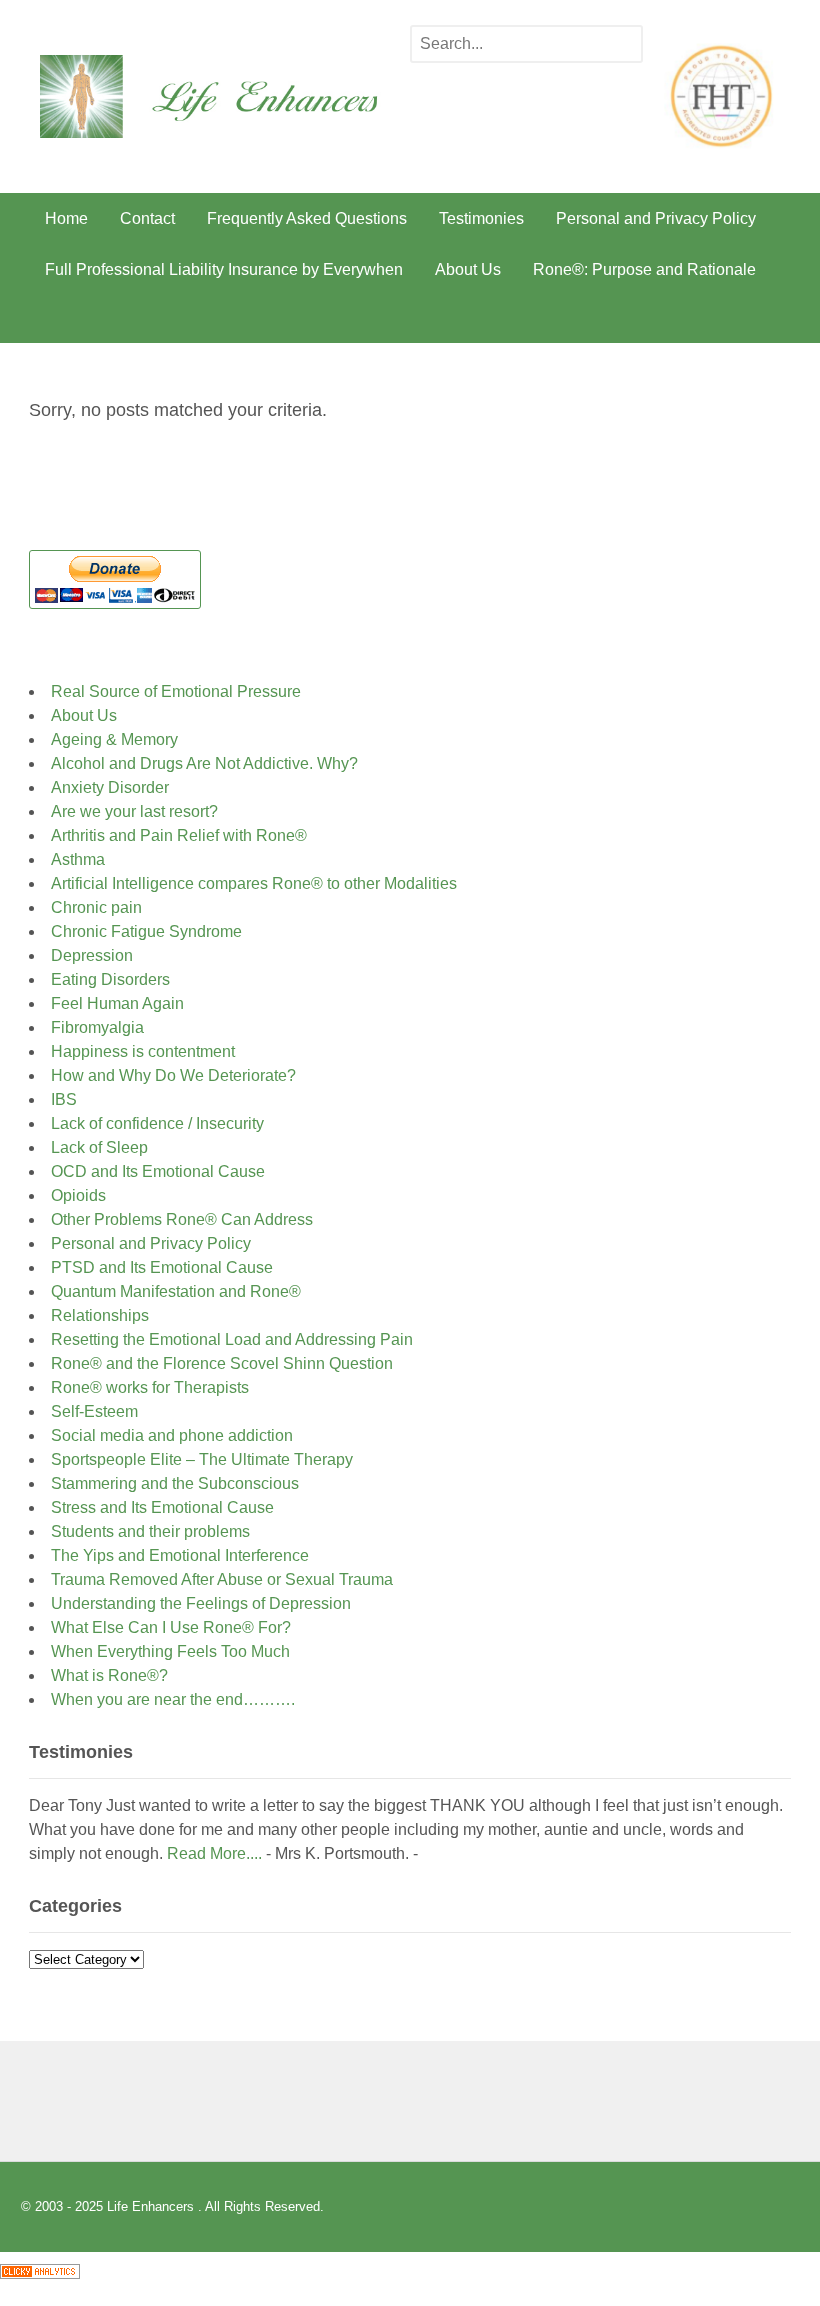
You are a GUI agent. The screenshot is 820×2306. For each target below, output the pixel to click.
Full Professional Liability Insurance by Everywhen (224, 269)
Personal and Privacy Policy (656, 218)
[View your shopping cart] (767, 319)
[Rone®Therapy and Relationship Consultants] (225, 124)
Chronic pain (96, 907)
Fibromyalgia (97, 1027)
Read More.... (214, 1853)
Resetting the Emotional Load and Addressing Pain (232, 1339)
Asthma (78, 859)
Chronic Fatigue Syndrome (146, 931)
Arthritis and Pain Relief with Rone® (179, 835)
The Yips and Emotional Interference (180, 1555)
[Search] (622, 46)
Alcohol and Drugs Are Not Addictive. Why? (204, 763)
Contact (147, 218)
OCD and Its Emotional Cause (158, 1171)
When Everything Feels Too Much (170, 1651)
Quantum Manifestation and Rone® (176, 1291)
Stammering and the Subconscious (175, 1483)
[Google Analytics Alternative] (40, 2265)
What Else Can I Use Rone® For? (171, 1627)
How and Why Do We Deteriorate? (173, 1075)
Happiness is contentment (143, 1051)
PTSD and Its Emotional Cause (162, 1267)
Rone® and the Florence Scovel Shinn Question (222, 1363)
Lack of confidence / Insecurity (157, 1123)
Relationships (100, 1315)
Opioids (78, 1195)
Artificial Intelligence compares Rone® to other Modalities (254, 883)
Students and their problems (150, 1531)
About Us (468, 269)
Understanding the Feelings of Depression (201, 1603)
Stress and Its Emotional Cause (162, 1507)
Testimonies (481, 218)
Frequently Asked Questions (307, 218)
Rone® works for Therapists (150, 1387)
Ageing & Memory (114, 739)
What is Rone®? (109, 1675)
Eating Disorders (110, 979)
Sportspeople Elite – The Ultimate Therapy (202, 1459)
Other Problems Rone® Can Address (182, 1219)
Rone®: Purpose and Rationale (644, 269)
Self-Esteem (98, 1411)
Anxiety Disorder (110, 787)
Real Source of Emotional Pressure (176, 691)
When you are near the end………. (173, 1699)
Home (66, 218)
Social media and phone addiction (172, 1435)
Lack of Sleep (99, 1147)
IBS (64, 1099)
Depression (92, 955)
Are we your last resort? (134, 811)
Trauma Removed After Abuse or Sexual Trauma (222, 1579)
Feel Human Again (117, 1003)
